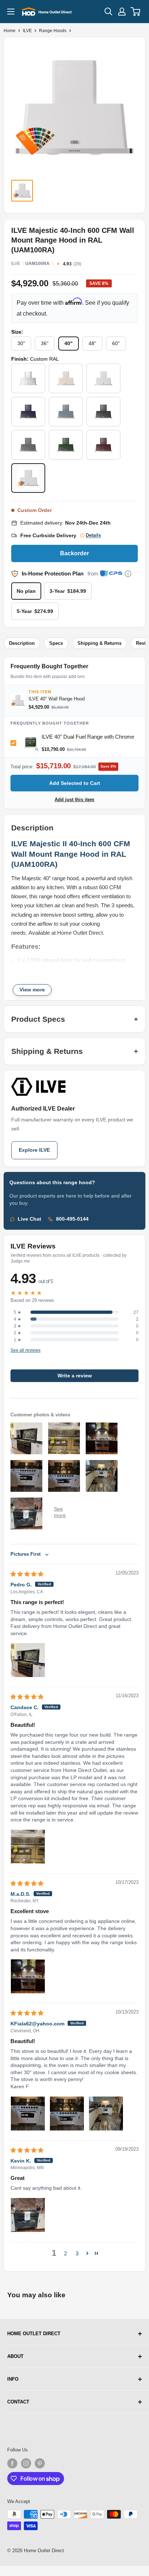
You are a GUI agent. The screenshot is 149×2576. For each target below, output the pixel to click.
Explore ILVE (34, 1150)
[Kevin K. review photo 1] (28, 2215)
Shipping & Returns (99, 643)
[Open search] (108, 12)
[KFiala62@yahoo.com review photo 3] (106, 2114)
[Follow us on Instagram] (26, 2463)
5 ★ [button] (18, 1312)
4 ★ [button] (18, 1319)
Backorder (74, 553)
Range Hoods (53, 31)
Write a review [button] (75, 1376)
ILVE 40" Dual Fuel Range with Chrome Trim (88, 739)
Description (22, 643)
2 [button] (65, 2253)
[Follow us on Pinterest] (40, 2463)
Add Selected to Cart (75, 783)
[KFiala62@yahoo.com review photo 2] (67, 2114)
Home (10, 31)
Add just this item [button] (74, 800)
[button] (87, 2253)
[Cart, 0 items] (136, 12)
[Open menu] (11, 12)
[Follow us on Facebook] (12, 2463)
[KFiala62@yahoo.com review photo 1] (28, 2114)
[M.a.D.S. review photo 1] (28, 1976)
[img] (27, 1574)
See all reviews (25, 1351)
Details (93, 535)
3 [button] (77, 2253)
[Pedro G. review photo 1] (28, 1660)
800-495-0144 (72, 1219)
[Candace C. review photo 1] (28, 1847)
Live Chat (29, 1219)
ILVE (27, 31)
